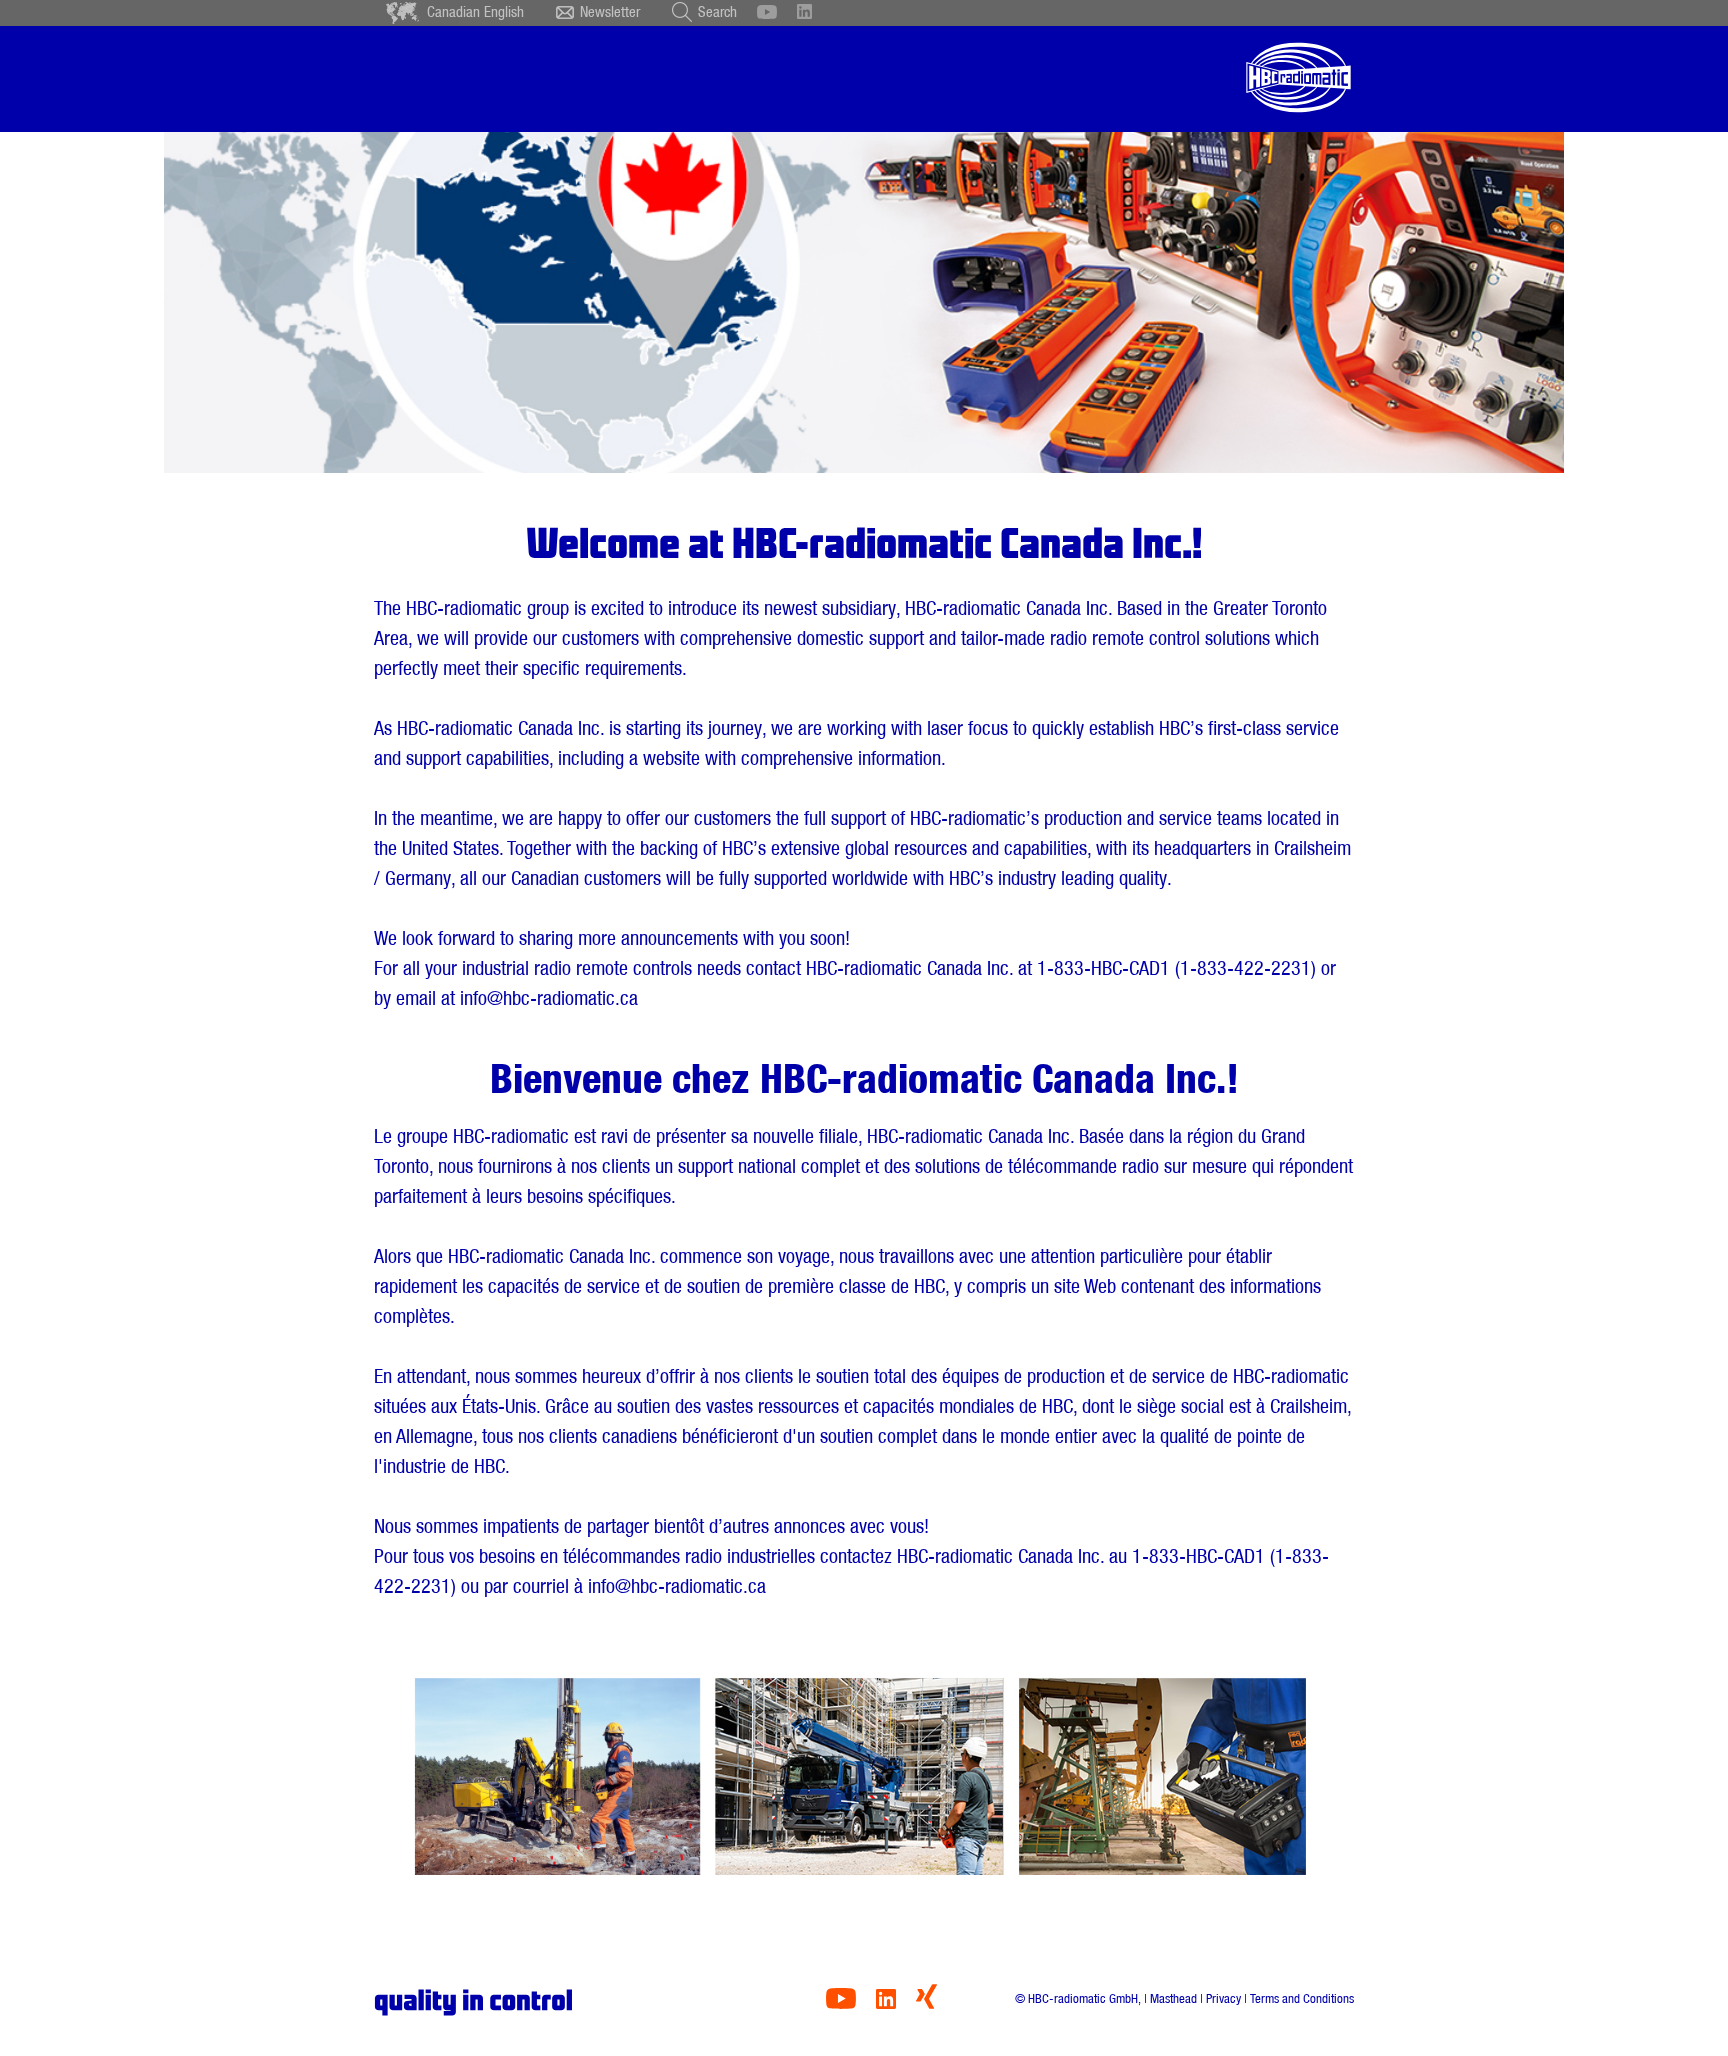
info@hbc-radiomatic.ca (549, 998)
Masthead (1173, 1998)
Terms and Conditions (1302, 1998)
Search (717, 12)
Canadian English (475, 12)
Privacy (1223, 1998)
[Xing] (926, 2003)
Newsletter (610, 12)
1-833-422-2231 (1245, 968)
